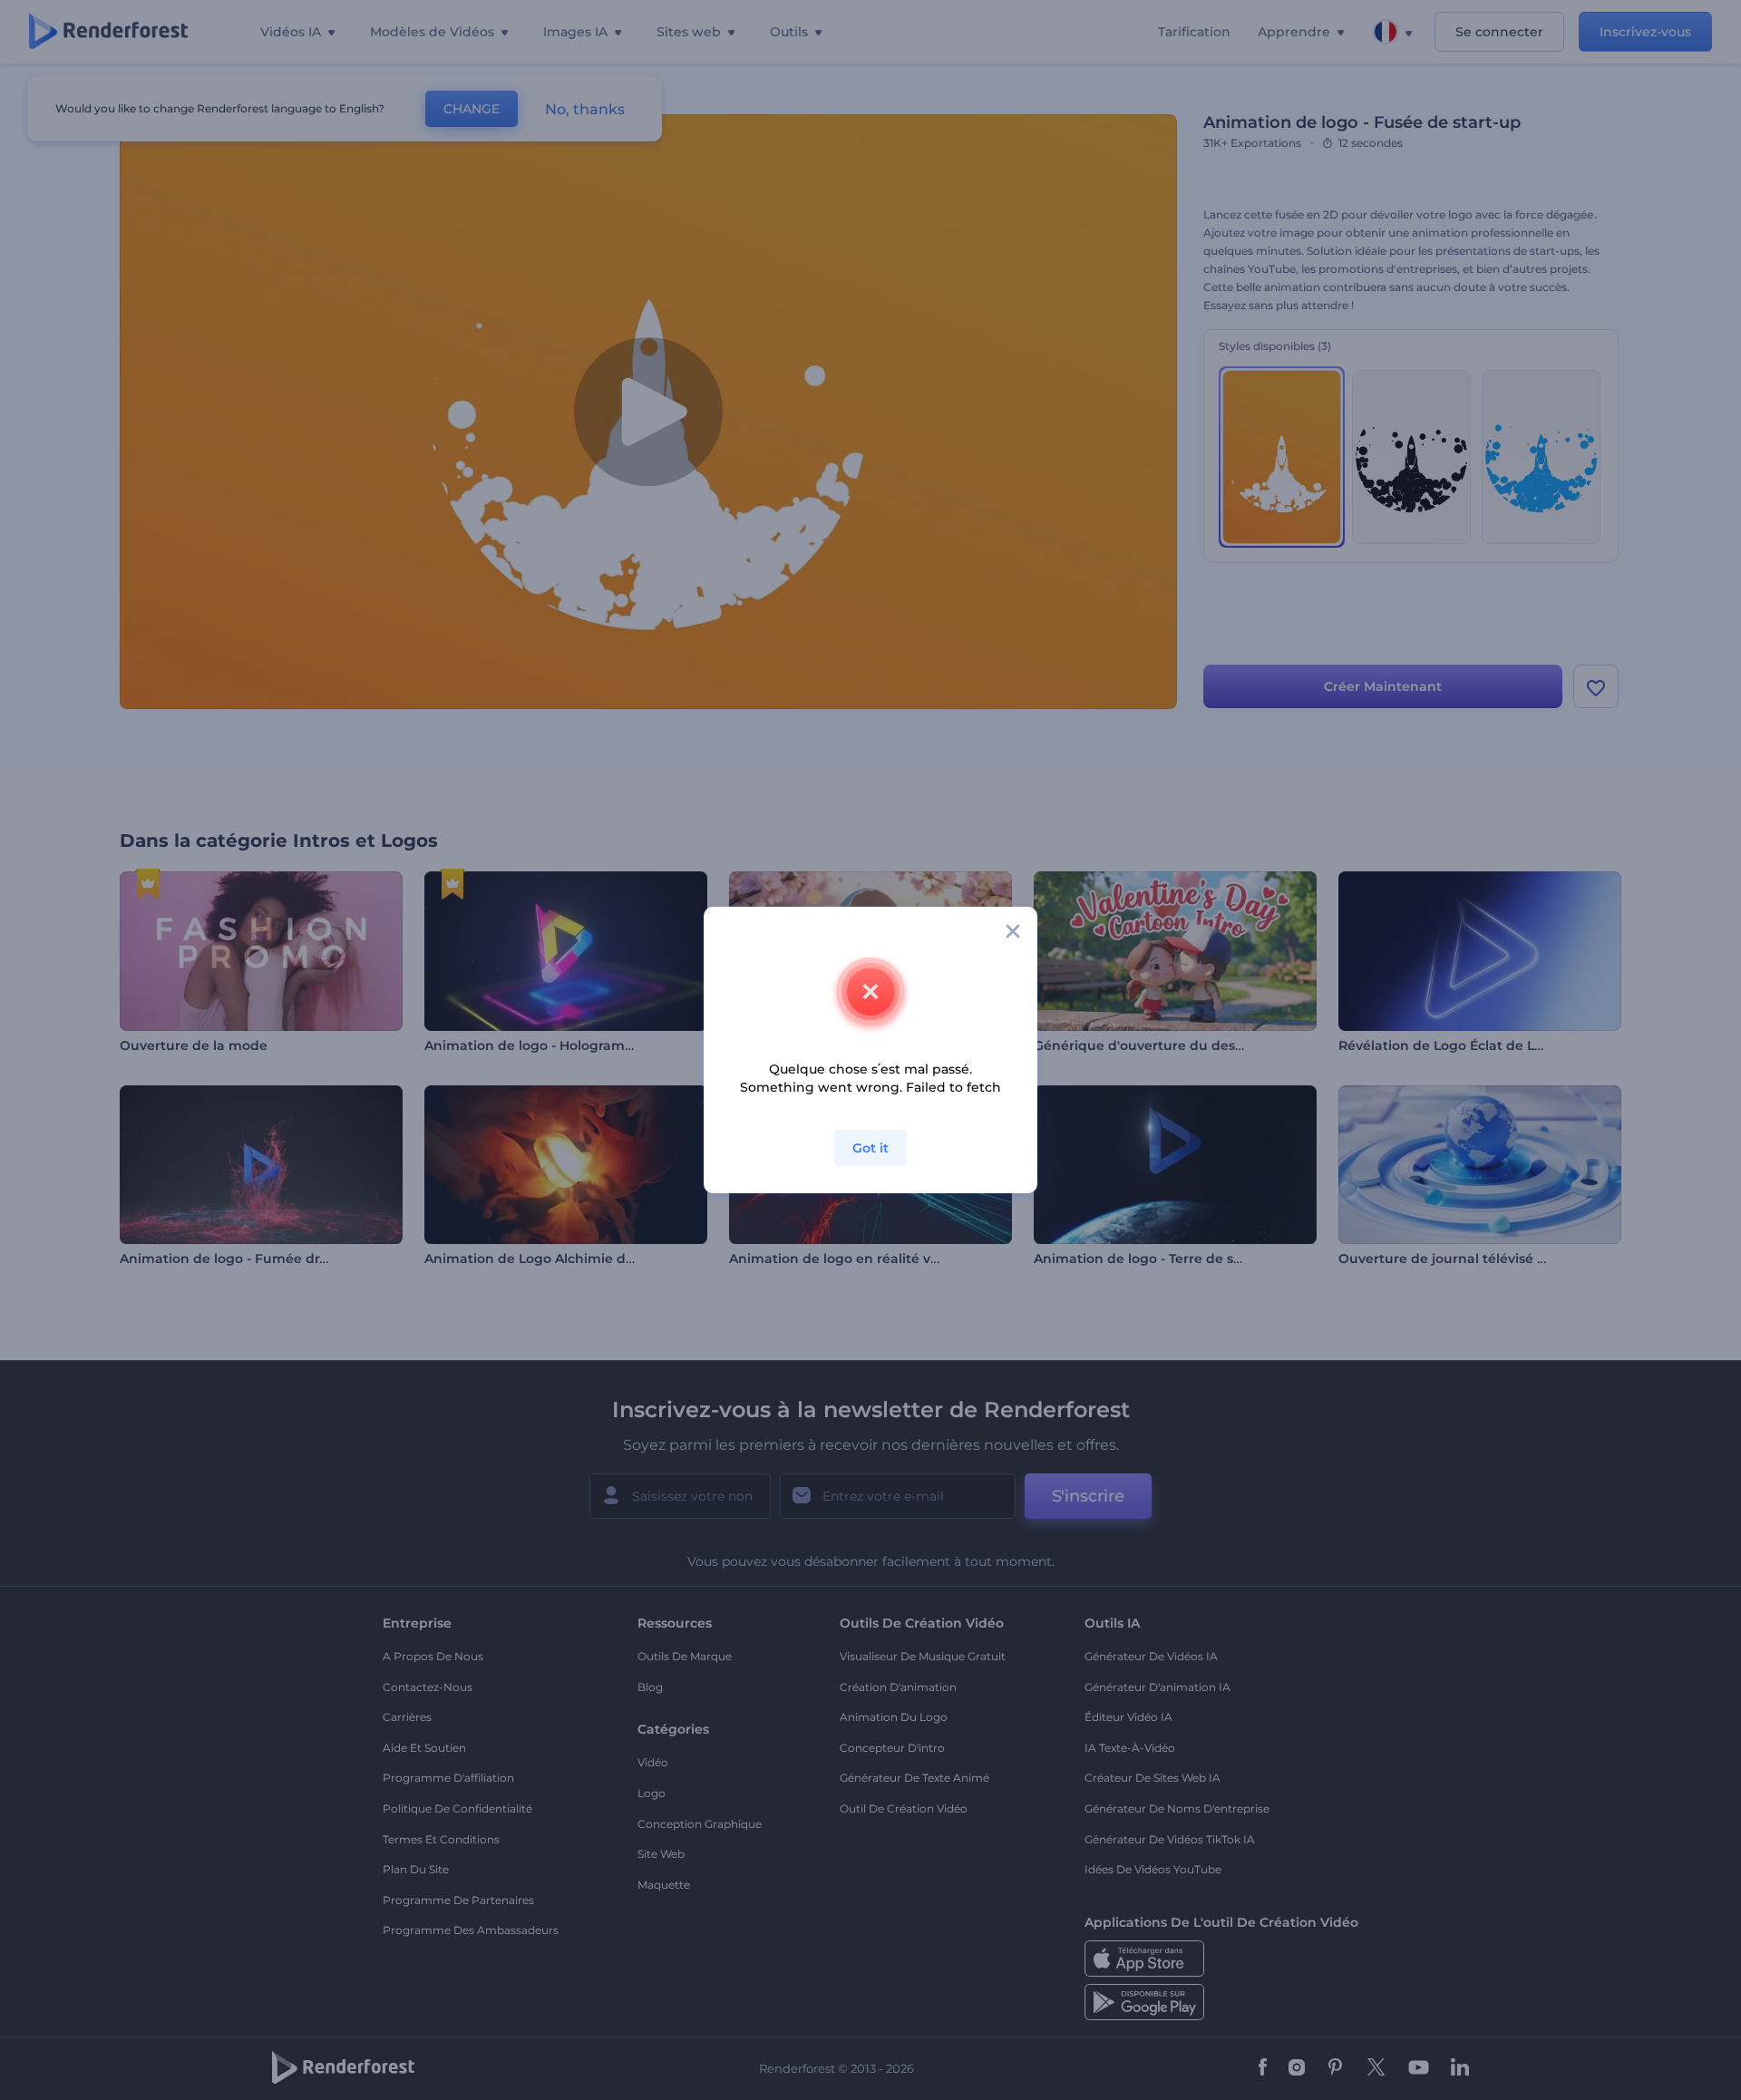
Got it (870, 1148)
